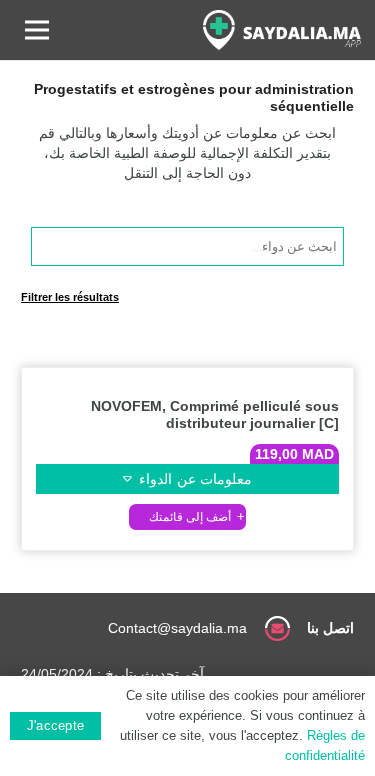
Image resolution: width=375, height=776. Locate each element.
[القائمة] (37, 30)
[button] (187, 516)
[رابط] (282, 30)
